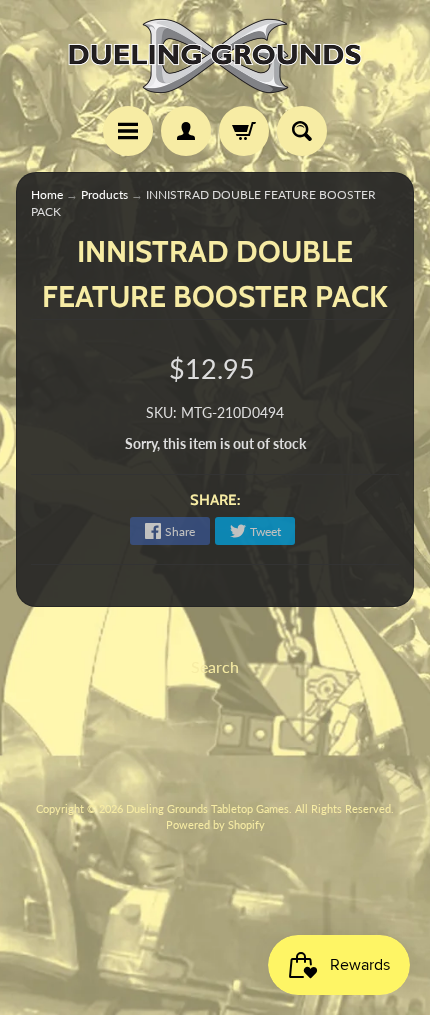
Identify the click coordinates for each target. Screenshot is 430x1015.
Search (215, 666)
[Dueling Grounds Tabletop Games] (215, 56)
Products (104, 194)
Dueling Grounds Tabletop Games (207, 808)
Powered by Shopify (215, 824)
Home (47, 194)
